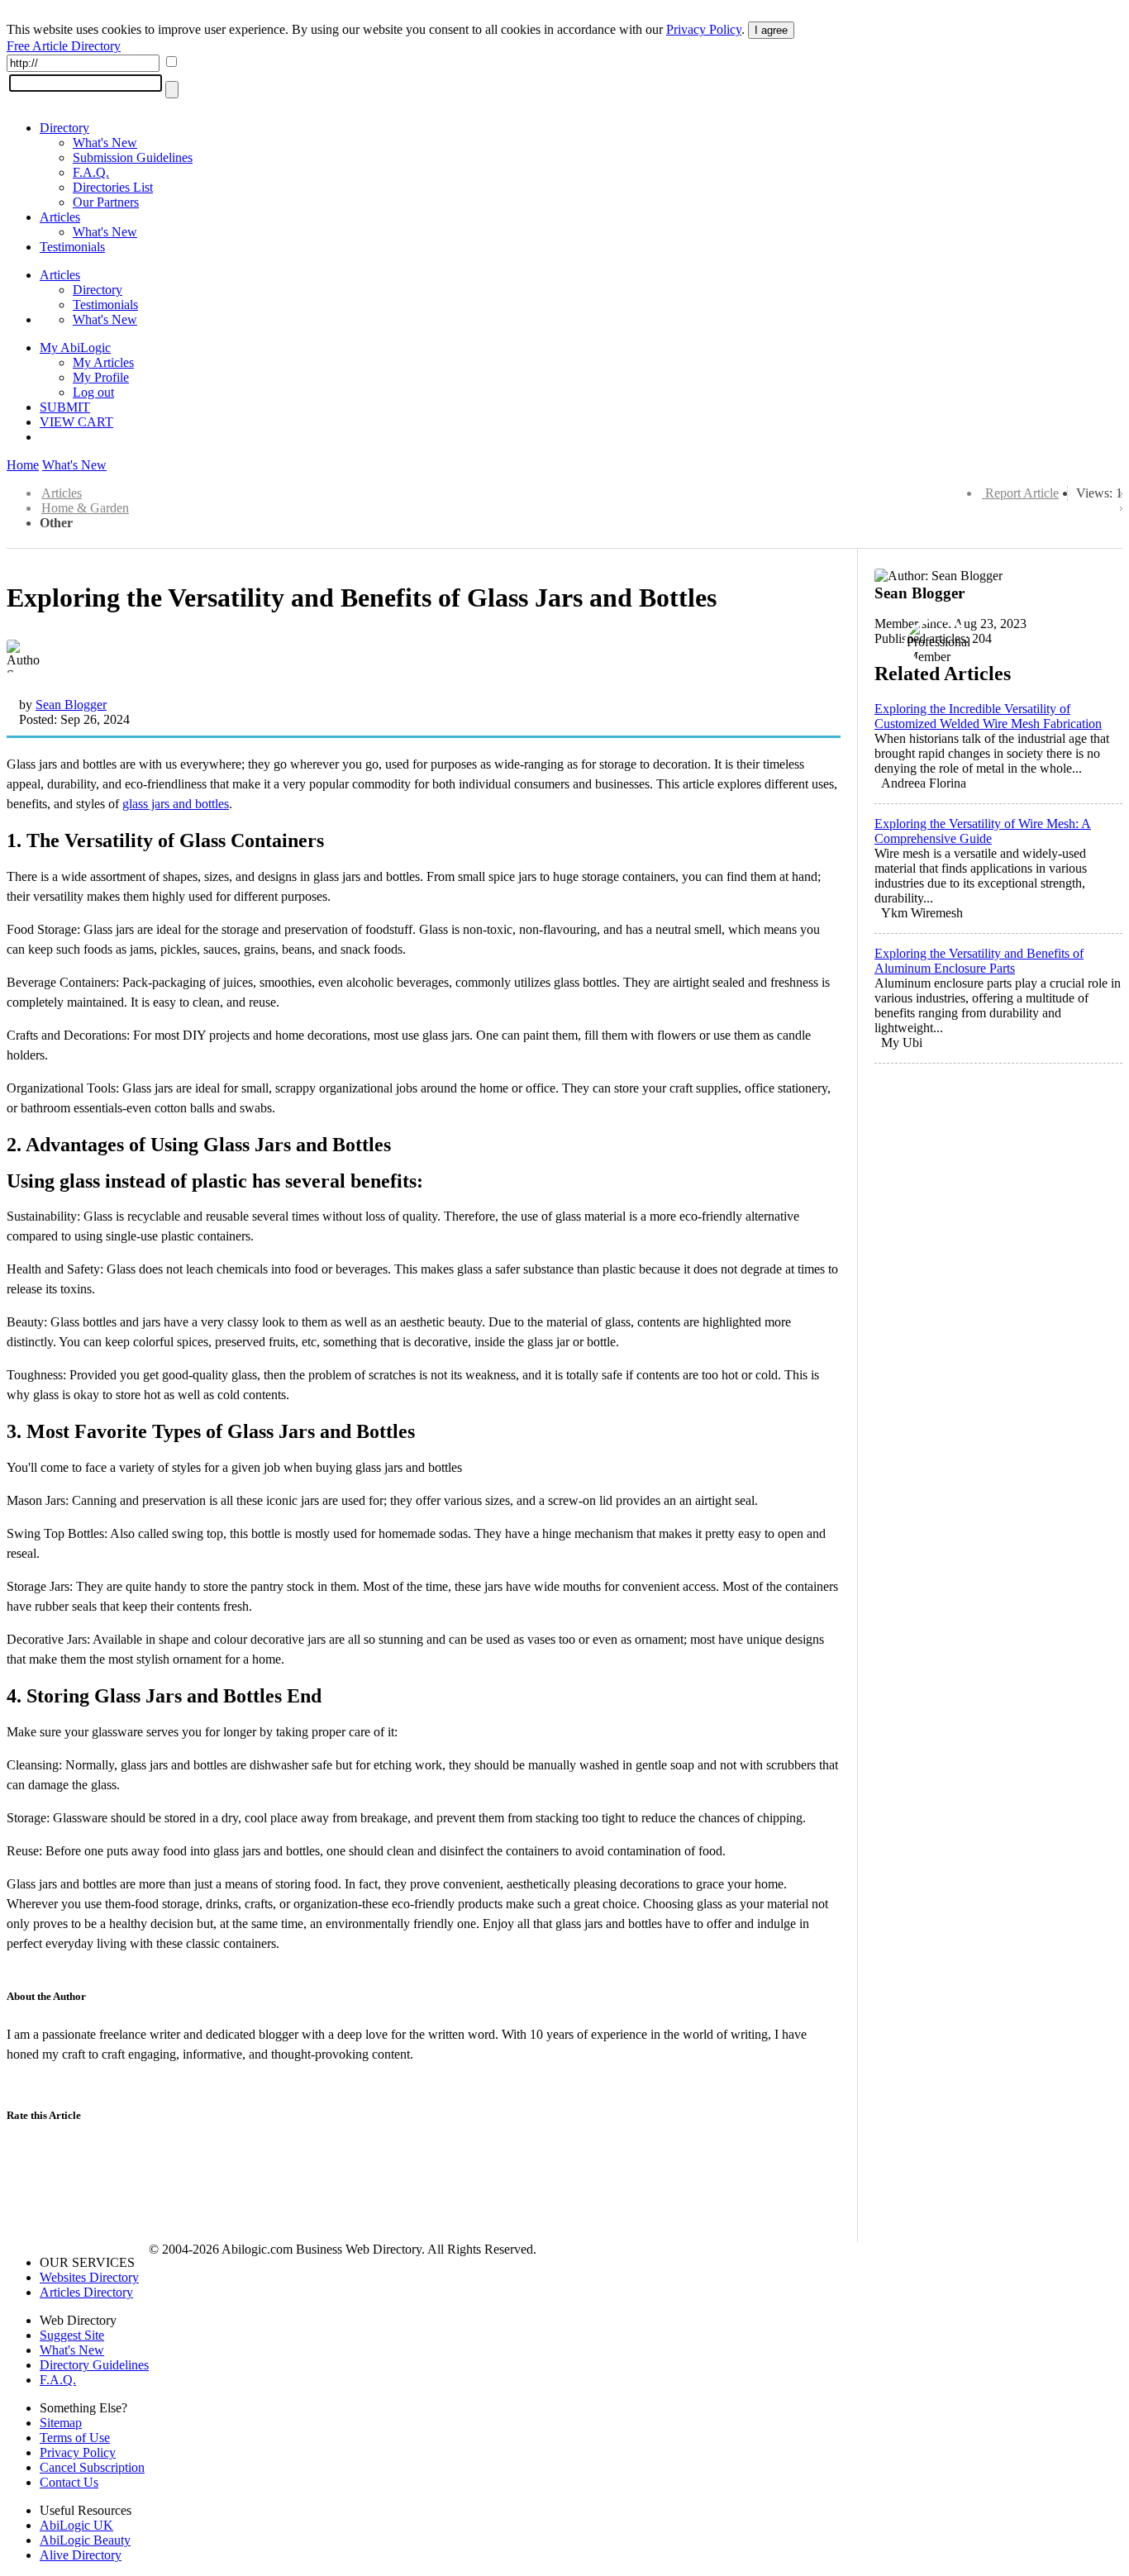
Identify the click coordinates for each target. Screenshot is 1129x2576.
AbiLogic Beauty (85, 2540)
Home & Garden (85, 508)
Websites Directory (89, 2277)
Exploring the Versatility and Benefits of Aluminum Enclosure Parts (979, 961)
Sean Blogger (71, 705)
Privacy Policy (704, 29)
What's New (105, 143)
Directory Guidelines (94, 2365)
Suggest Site (72, 2335)
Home (23, 465)
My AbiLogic (75, 348)
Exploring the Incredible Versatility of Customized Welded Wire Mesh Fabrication (988, 716)
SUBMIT (65, 407)
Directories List (113, 187)
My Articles (103, 362)
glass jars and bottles (176, 804)
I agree (771, 30)
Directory (64, 128)
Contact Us (69, 2482)
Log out (93, 392)
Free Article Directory (64, 46)
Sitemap (61, 2423)
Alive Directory (81, 2555)
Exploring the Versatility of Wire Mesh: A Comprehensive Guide (983, 831)
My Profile (101, 377)
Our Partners (106, 202)
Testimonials (72, 247)
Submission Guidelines (133, 157)
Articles (60, 217)
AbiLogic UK (76, 2525)
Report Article (1022, 493)
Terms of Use (75, 2438)
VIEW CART (76, 422)
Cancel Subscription (92, 2467)
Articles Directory (86, 2292)
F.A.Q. (91, 172)
